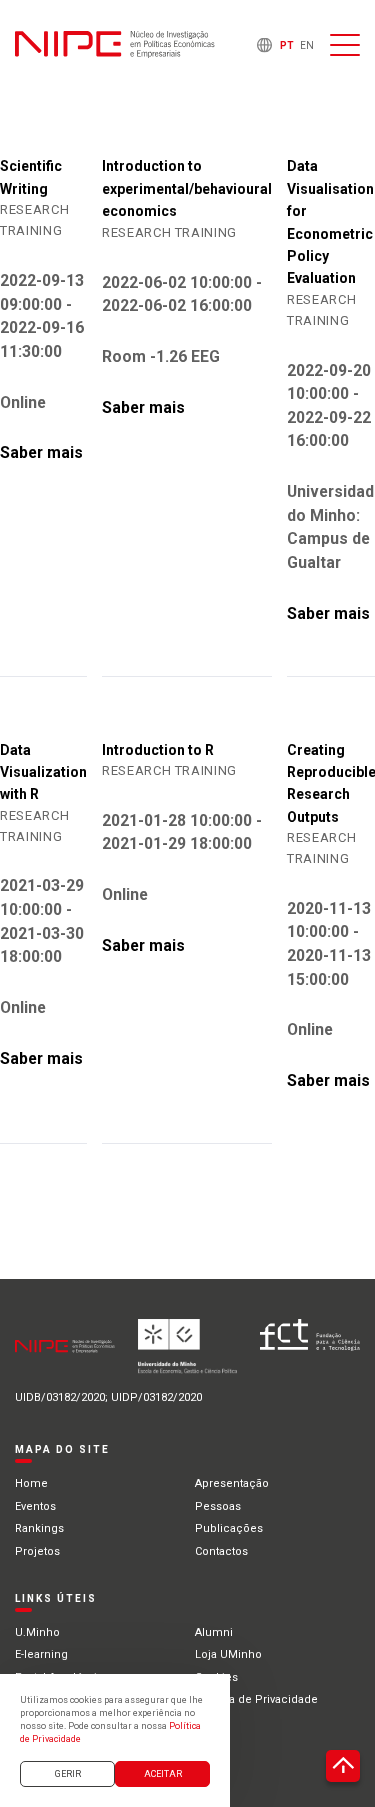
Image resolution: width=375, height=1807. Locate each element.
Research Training (169, 232)
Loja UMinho (228, 1654)
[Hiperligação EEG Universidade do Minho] (188, 1354)
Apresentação (232, 1483)
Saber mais (41, 452)
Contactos (221, 1551)
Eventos (35, 1506)
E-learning (41, 1654)
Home (31, 1483)
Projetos (37, 1551)
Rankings (39, 1528)
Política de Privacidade (256, 1699)
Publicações (229, 1528)
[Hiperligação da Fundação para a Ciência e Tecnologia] (310, 1354)
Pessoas (218, 1506)
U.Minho (37, 1632)
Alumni (214, 1632)
